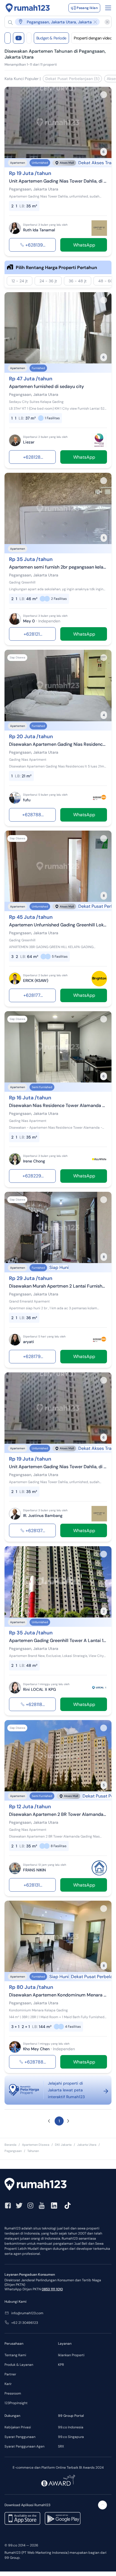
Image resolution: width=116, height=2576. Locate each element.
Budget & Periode (51, 38)
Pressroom (13, 2393)
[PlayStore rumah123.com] (63, 2518)
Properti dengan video (93, 38)
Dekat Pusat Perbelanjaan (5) (72, 79)
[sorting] (29, 38)
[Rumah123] (28, 8)
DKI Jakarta (63, 2145)
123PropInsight (16, 2403)
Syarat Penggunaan (20, 2437)
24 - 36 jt (48, 281)
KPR (61, 2365)
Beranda (10, 2145)
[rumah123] (58, 2185)
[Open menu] (108, 8)
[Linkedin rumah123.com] (54, 2206)
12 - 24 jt (20, 281)
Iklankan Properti (71, 2355)
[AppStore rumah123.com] (22, 2518)
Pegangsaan (13, 2151)
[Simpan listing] (104, 95)
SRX (61, 2446)
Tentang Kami (15, 2355)
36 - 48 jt (78, 281)
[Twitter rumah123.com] (19, 2206)
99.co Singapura (71, 2437)
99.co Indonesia (71, 2427)
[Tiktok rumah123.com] (68, 2206)
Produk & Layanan (19, 2365)
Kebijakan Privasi (18, 2427)
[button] (55, 22)
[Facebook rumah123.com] (8, 2206)
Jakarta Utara (87, 2145)
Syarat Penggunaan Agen (24, 2446)
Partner (10, 2374)
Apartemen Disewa (36, 2145)
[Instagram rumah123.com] (30, 2206)
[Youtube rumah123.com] (42, 2206)
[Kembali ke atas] (102, 2505)
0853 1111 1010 (52, 2289)
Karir (8, 2384)
